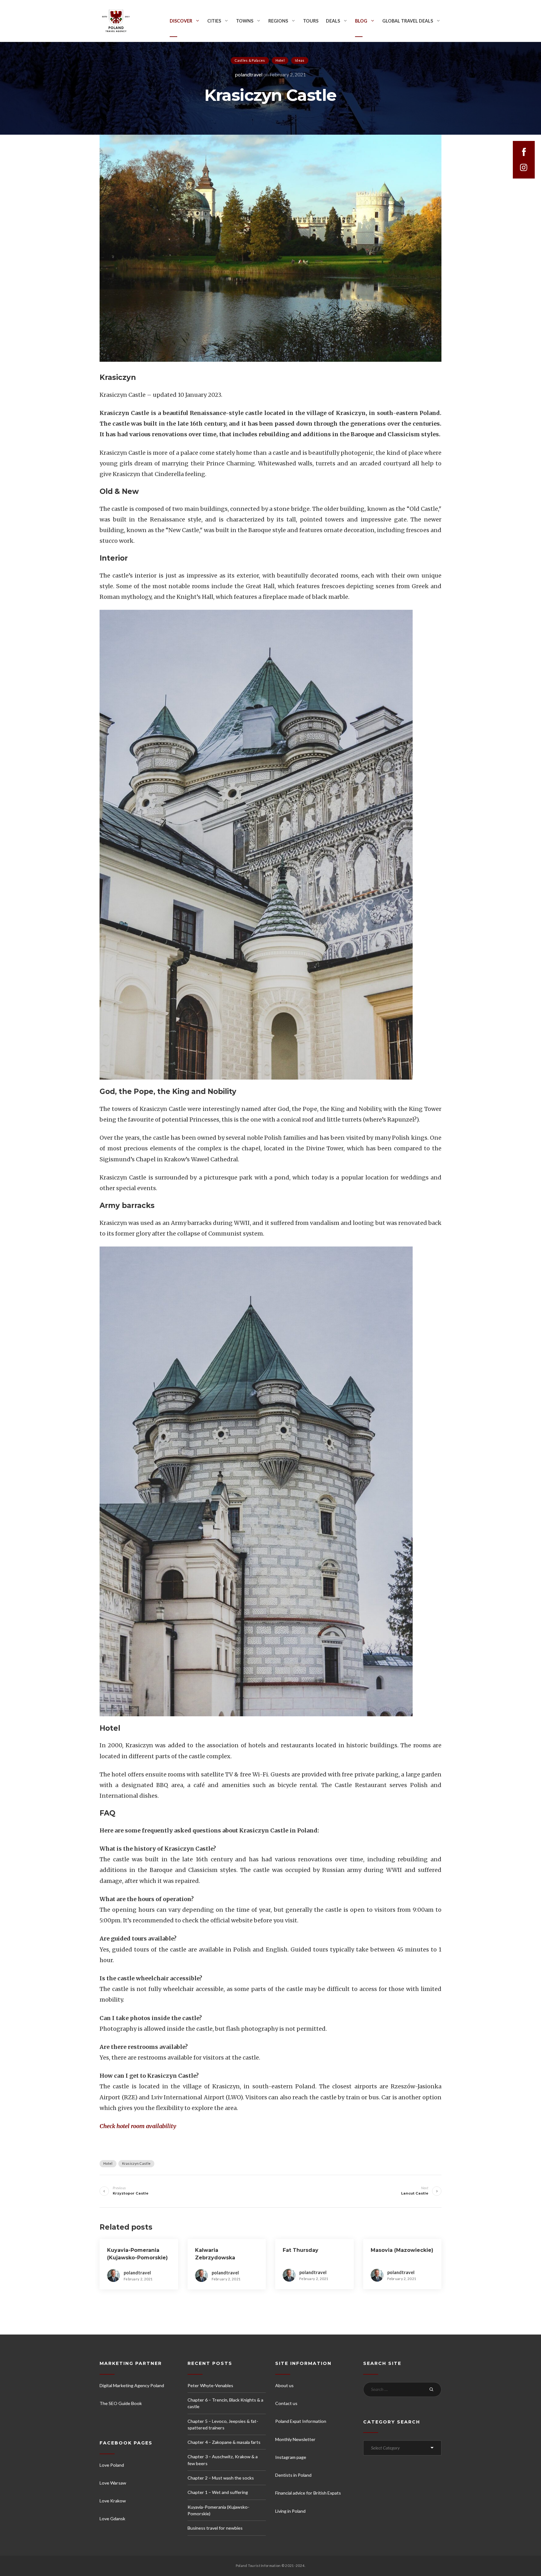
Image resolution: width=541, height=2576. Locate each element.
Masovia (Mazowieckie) (402, 2250)
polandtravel (249, 74)
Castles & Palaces (250, 60)
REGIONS (278, 21)
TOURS (311, 21)
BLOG (361, 21)
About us (284, 2385)
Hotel (280, 60)
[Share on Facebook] (524, 152)
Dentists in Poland (293, 2475)
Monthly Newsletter (295, 2439)
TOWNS (245, 21)
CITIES (214, 21)
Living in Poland (290, 2511)
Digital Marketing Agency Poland (132, 2385)
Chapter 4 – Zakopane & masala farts (224, 2442)
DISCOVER (181, 21)
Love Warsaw (113, 2483)
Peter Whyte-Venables (210, 2385)
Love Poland (112, 2465)
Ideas (300, 60)
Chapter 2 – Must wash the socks (221, 2478)
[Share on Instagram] (524, 168)
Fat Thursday (301, 2250)
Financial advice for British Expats (308, 2493)
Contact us (286, 2403)
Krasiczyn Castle (137, 2163)
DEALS (333, 21)
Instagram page (291, 2457)
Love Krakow (113, 2501)
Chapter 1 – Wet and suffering (218, 2492)
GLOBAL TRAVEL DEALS (408, 21)
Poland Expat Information (301, 2421)
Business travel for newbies (215, 2528)
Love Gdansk (112, 2519)
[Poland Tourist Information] (116, 21)
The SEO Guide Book (121, 2403)
